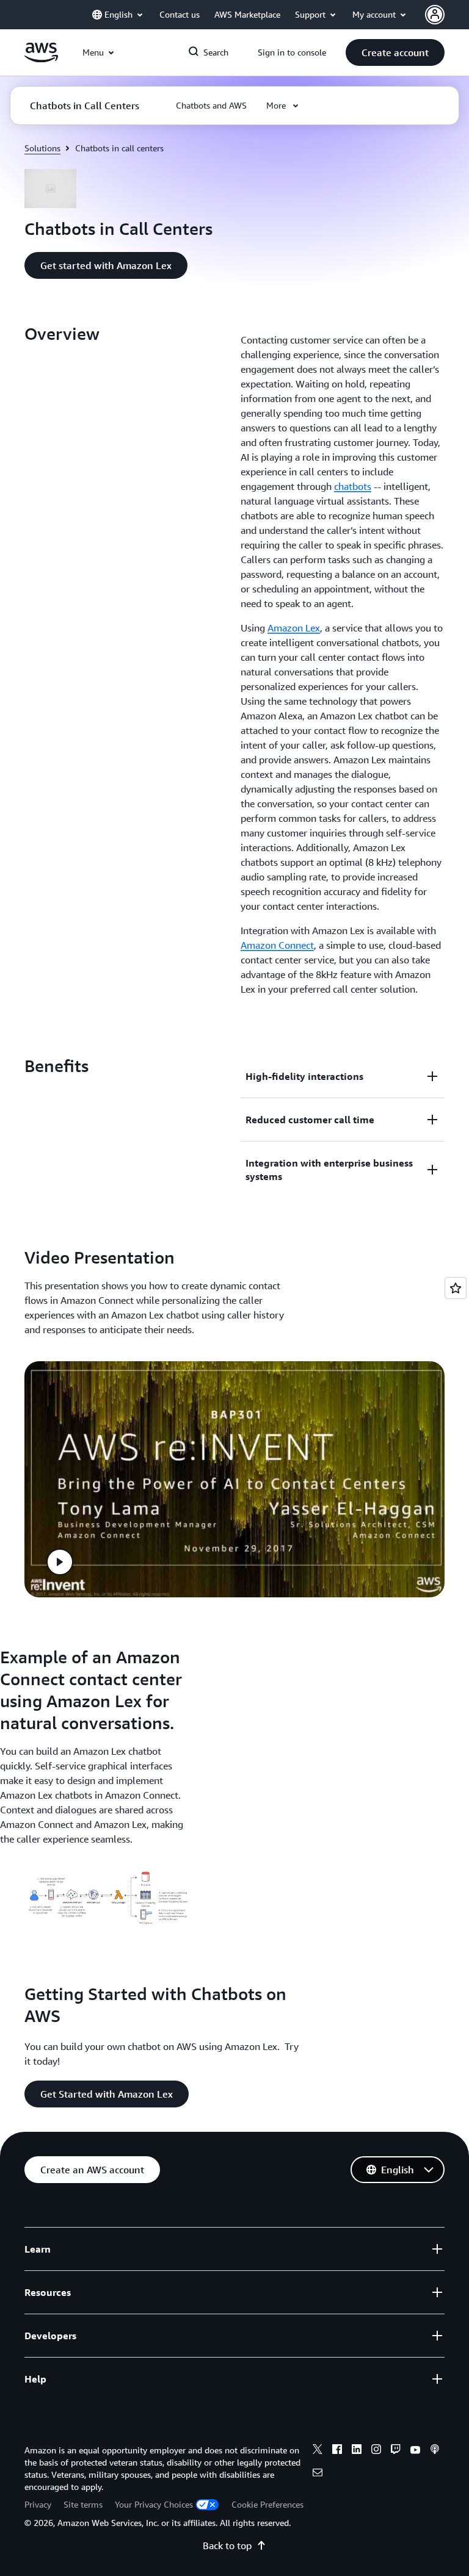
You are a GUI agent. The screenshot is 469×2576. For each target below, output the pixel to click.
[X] (318, 2451)
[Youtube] (415, 2451)
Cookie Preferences (267, 2504)
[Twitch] (396, 2451)
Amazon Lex (294, 628)
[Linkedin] (357, 2451)
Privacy (38, 2504)
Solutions (42, 148)
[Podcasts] (435, 2451)
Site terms (83, 2504)
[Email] (318, 2474)
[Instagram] (376, 2451)
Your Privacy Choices (154, 2504)
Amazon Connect (277, 945)
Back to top (227, 2545)
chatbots (353, 486)
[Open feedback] (456, 1288)
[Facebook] (337, 2451)
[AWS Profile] (435, 15)
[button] (395, 52)
